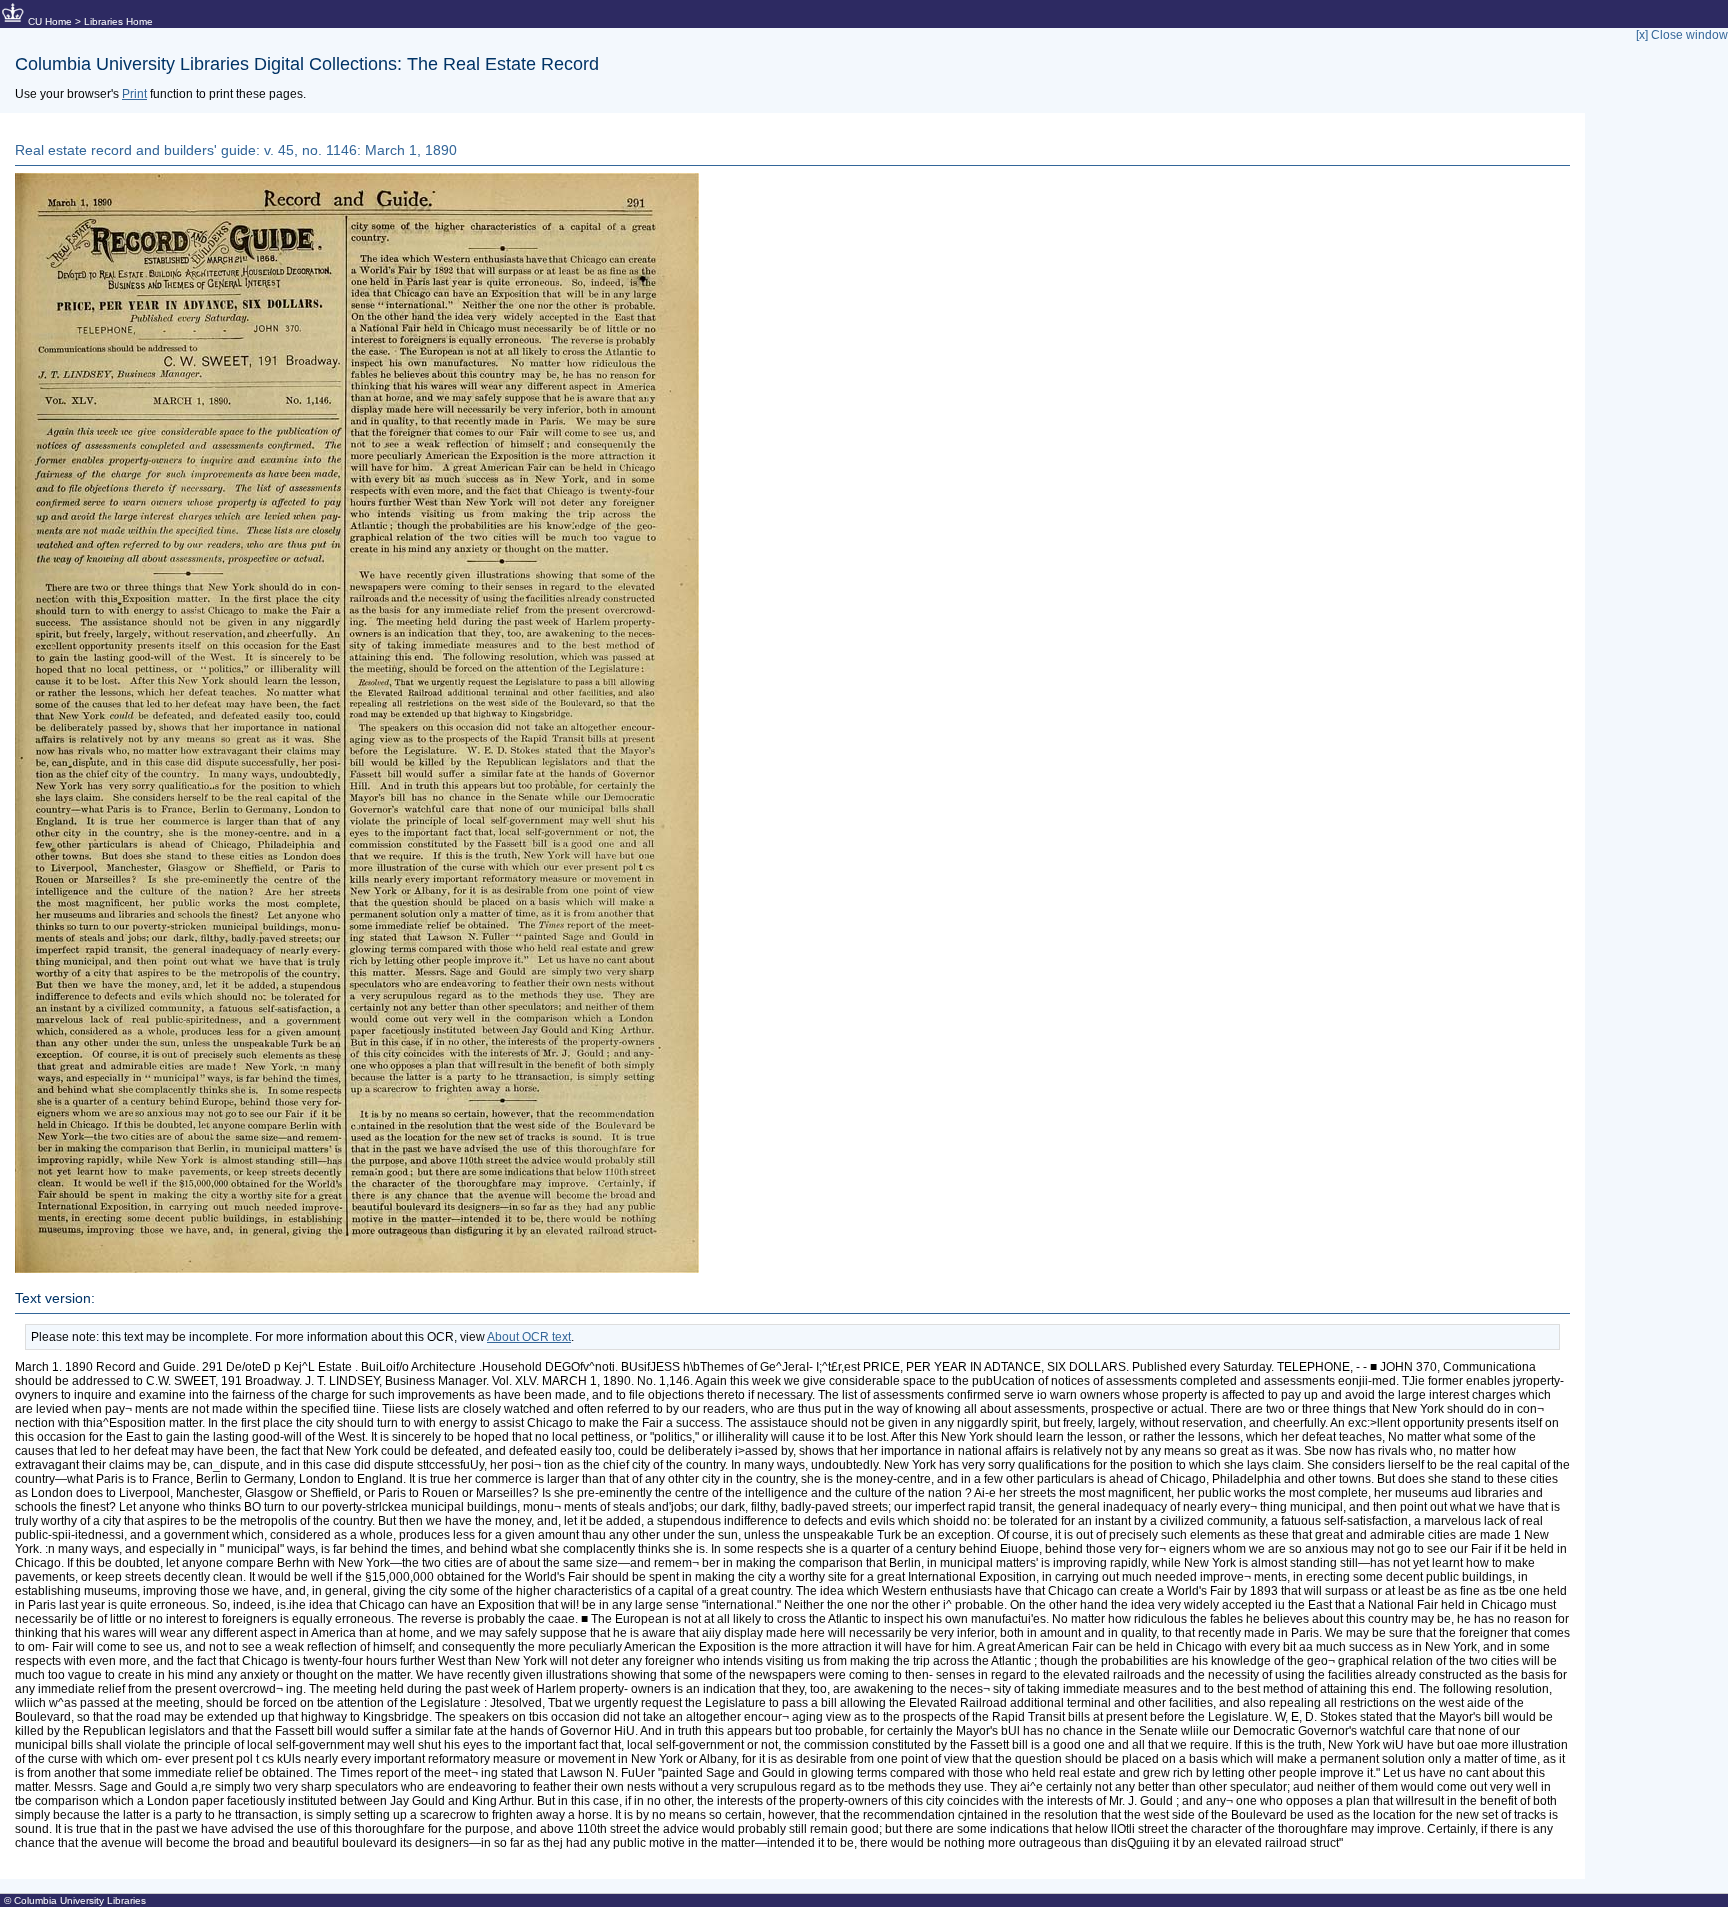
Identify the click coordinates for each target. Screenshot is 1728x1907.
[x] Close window (1682, 35)
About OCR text (529, 1337)
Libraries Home (118, 21)
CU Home (50, 21)
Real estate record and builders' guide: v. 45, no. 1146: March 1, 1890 (236, 150)
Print (134, 94)
